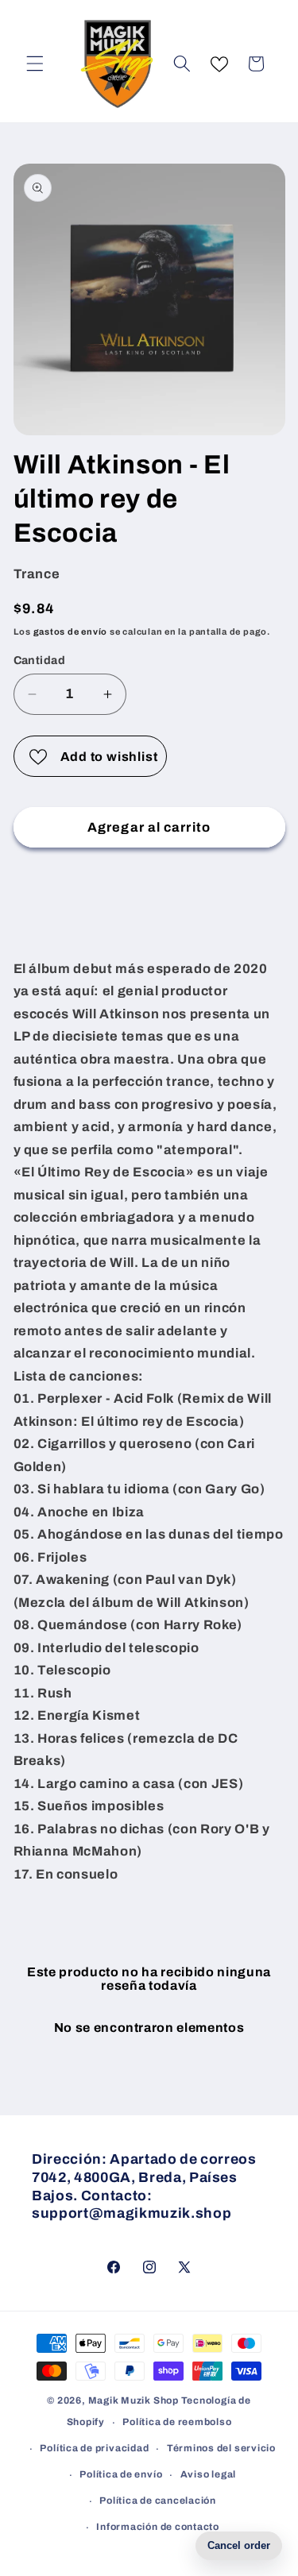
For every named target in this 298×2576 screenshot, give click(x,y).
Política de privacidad (94, 2448)
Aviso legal (208, 2474)
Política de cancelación (158, 2501)
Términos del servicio (221, 2448)
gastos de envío (71, 631)
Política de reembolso (177, 2422)
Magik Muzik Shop (134, 2400)
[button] (35, 64)
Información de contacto (158, 2527)
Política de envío (121, 2474)
